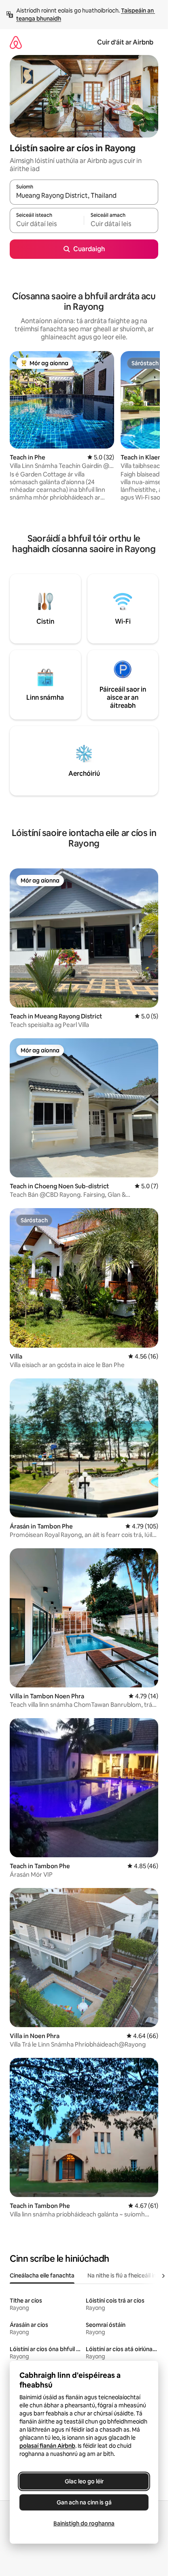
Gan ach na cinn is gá (84, 2502)
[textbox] (47, 224)
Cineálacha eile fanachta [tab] (42, 2275)
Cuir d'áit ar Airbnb (125, 42)
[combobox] (84, 196)
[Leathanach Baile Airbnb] (16, 42)
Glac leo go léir (84, 2481)
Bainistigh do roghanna (84, 2523)
